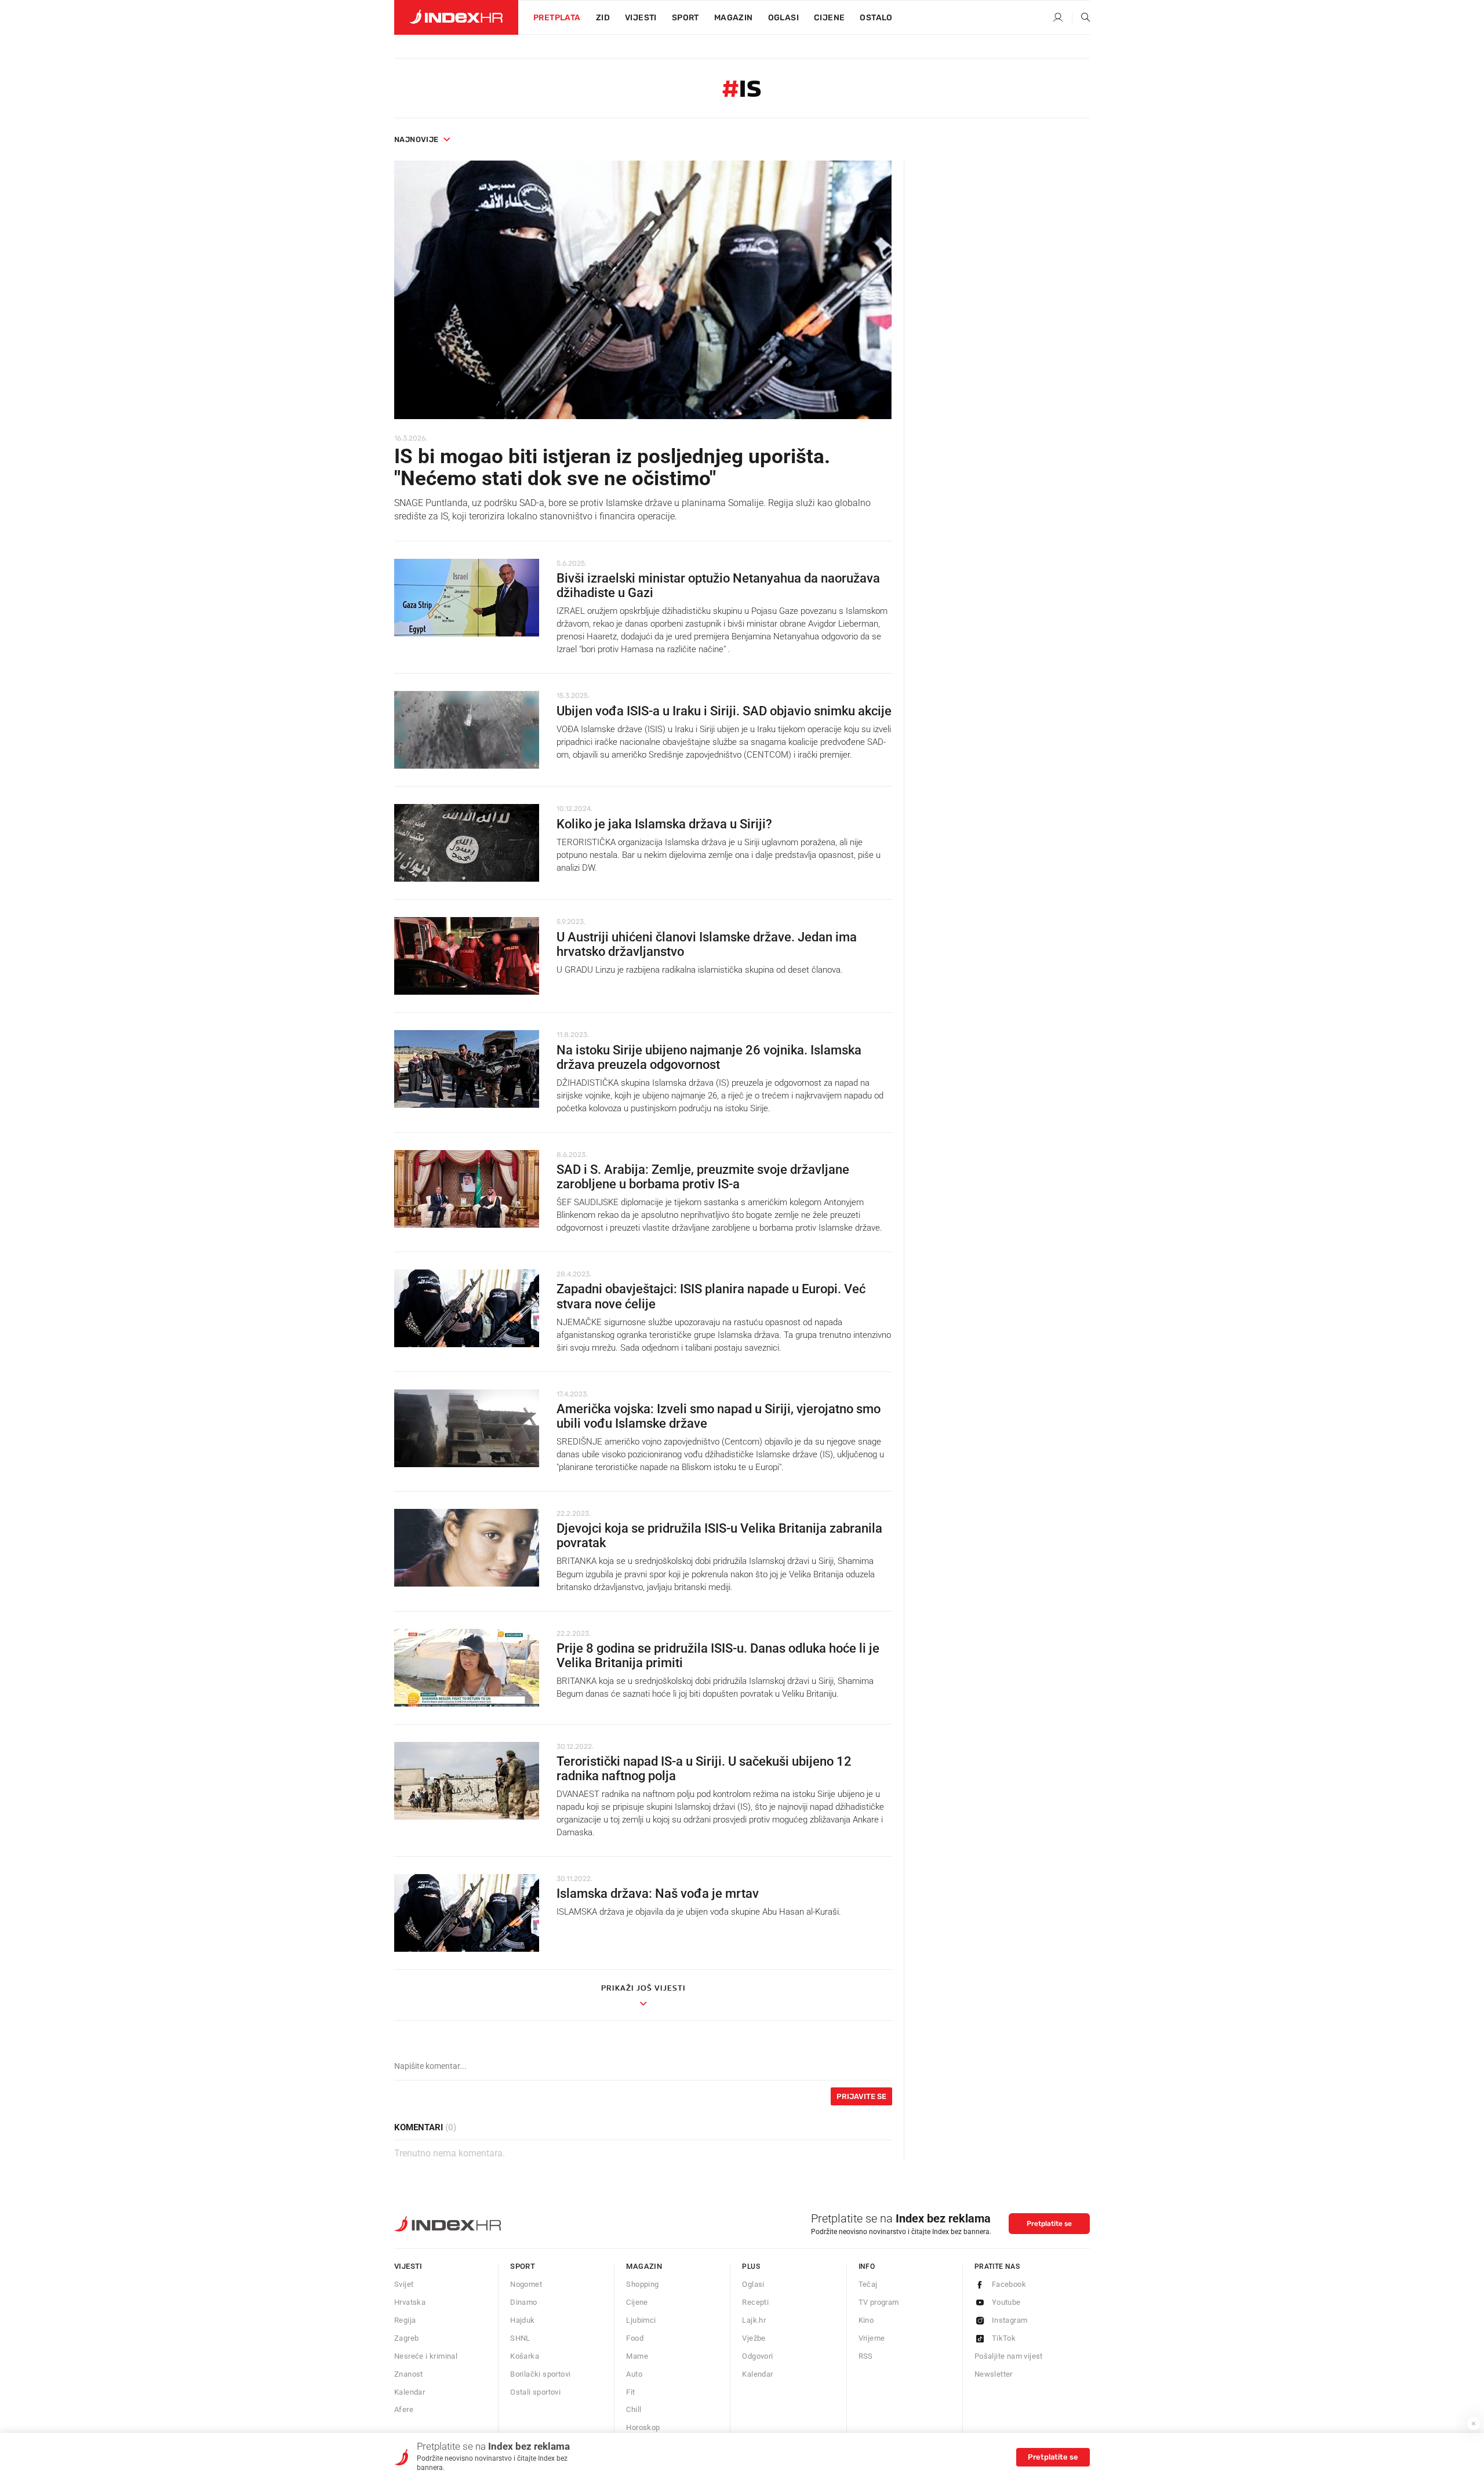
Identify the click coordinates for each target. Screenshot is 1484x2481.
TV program (879, 2302)
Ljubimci (641, 2320)
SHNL (520, 2338)
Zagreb (406, 2338)
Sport (685, 18)
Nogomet (526, 2284)
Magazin (644, 2266)
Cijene (829, 18)
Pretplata (557, 18)
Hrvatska (410, 2302)
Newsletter (994, 2374)
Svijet (404, 2284)
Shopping (642, 2284)
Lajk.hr (754, 2320)
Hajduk (522, 2320)
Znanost (409, 2374)
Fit (630, 2392)
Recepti (755, 2302)
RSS (866, 2356)
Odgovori (757, 2356)
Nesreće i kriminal (426, 2356)
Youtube (1006, 2302)
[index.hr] (456, 17)
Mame (637, 2356)
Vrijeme (872, 2338)
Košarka (525, 2356)
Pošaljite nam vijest (1009, 2356)
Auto (634, 2374)
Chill (634, 2409)
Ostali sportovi (535, 2392)
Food (635, 2338)
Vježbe (754, 2338)
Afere (404, 2409)
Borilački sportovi (540, 2374)
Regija (405, 2320)
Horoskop (643, 2427)
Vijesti (641, 18)
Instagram (1010, 2320)
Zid (603, 18)
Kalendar (410, 2392)
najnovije (417, 139)
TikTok (1004, 2338)
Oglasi (783, 18)
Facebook (1009, 2284)
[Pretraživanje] (1081, 18)
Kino (866, 2320)
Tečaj (868, 2284)
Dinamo (523, 2302)
